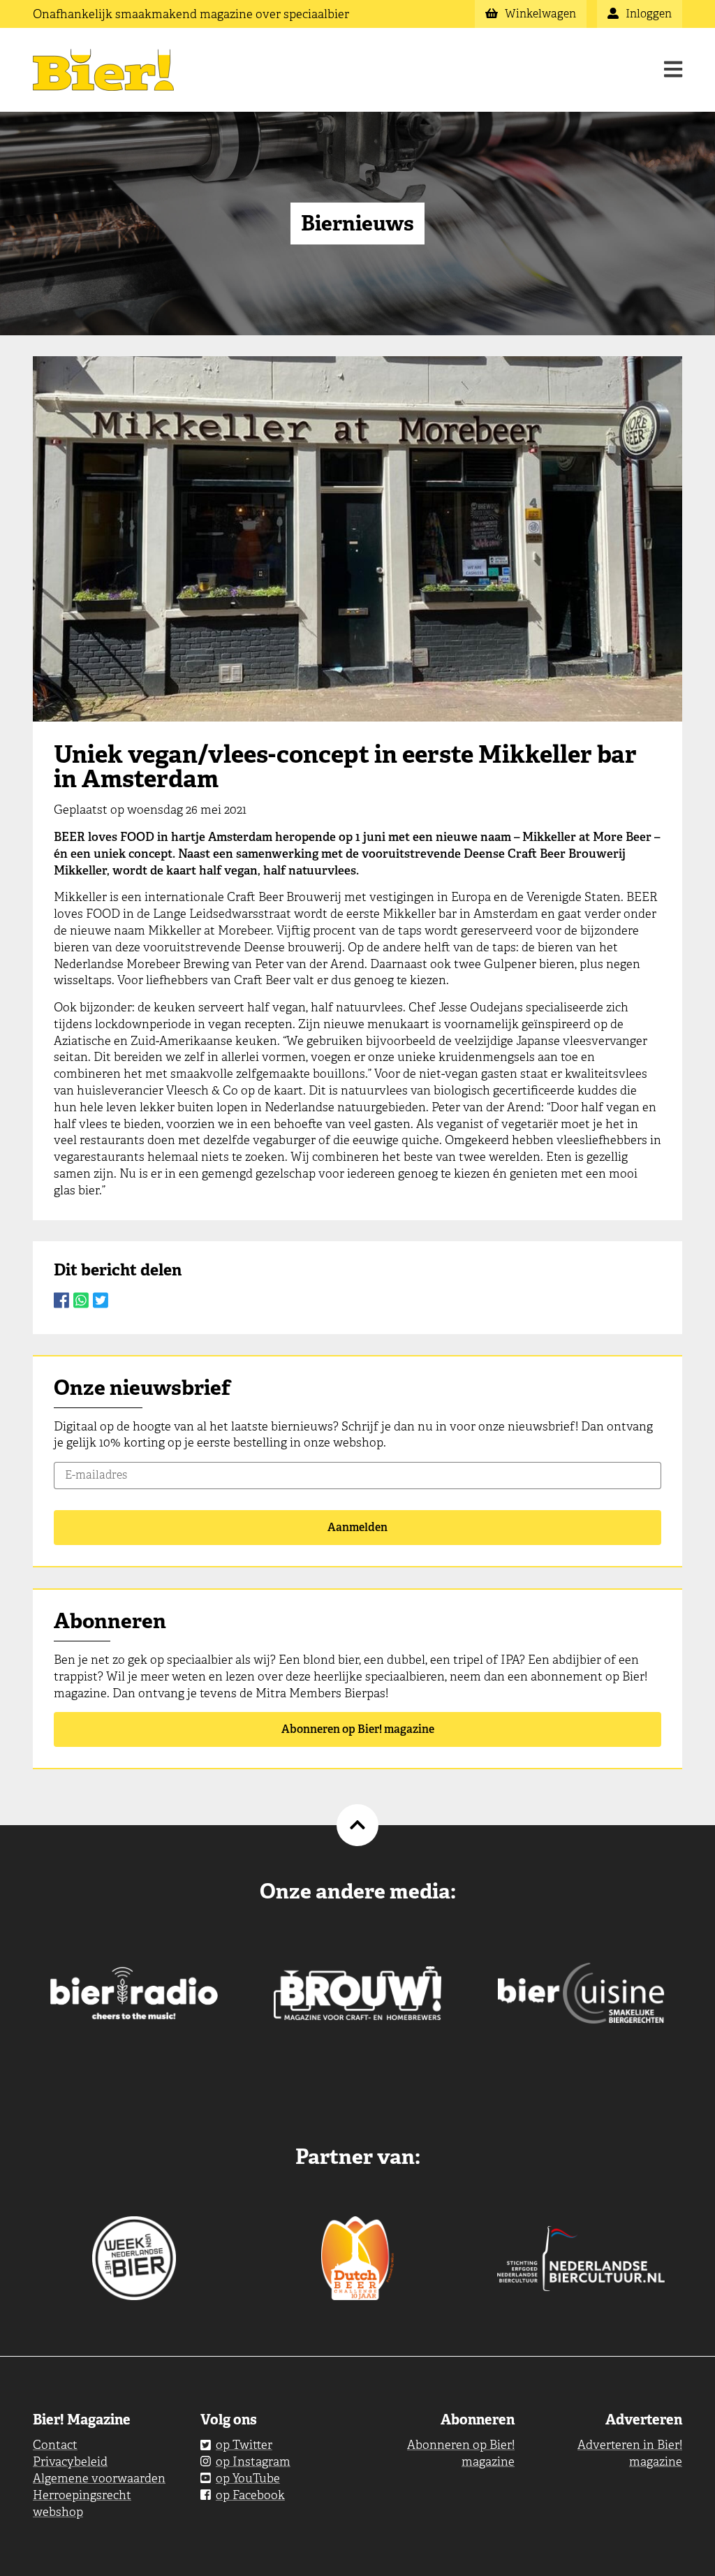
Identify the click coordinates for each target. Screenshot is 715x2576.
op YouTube (248, 2478)
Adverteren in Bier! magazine (630, 2453)
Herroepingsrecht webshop (82, 2503)
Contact (55, 2445)
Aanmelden (357, 1527)
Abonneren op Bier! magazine (358, 1729)
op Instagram (253, 2461)
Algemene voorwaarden (99, 2478)
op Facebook (250, 2495)
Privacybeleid (70, 2461)
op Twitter (244, 2445)
